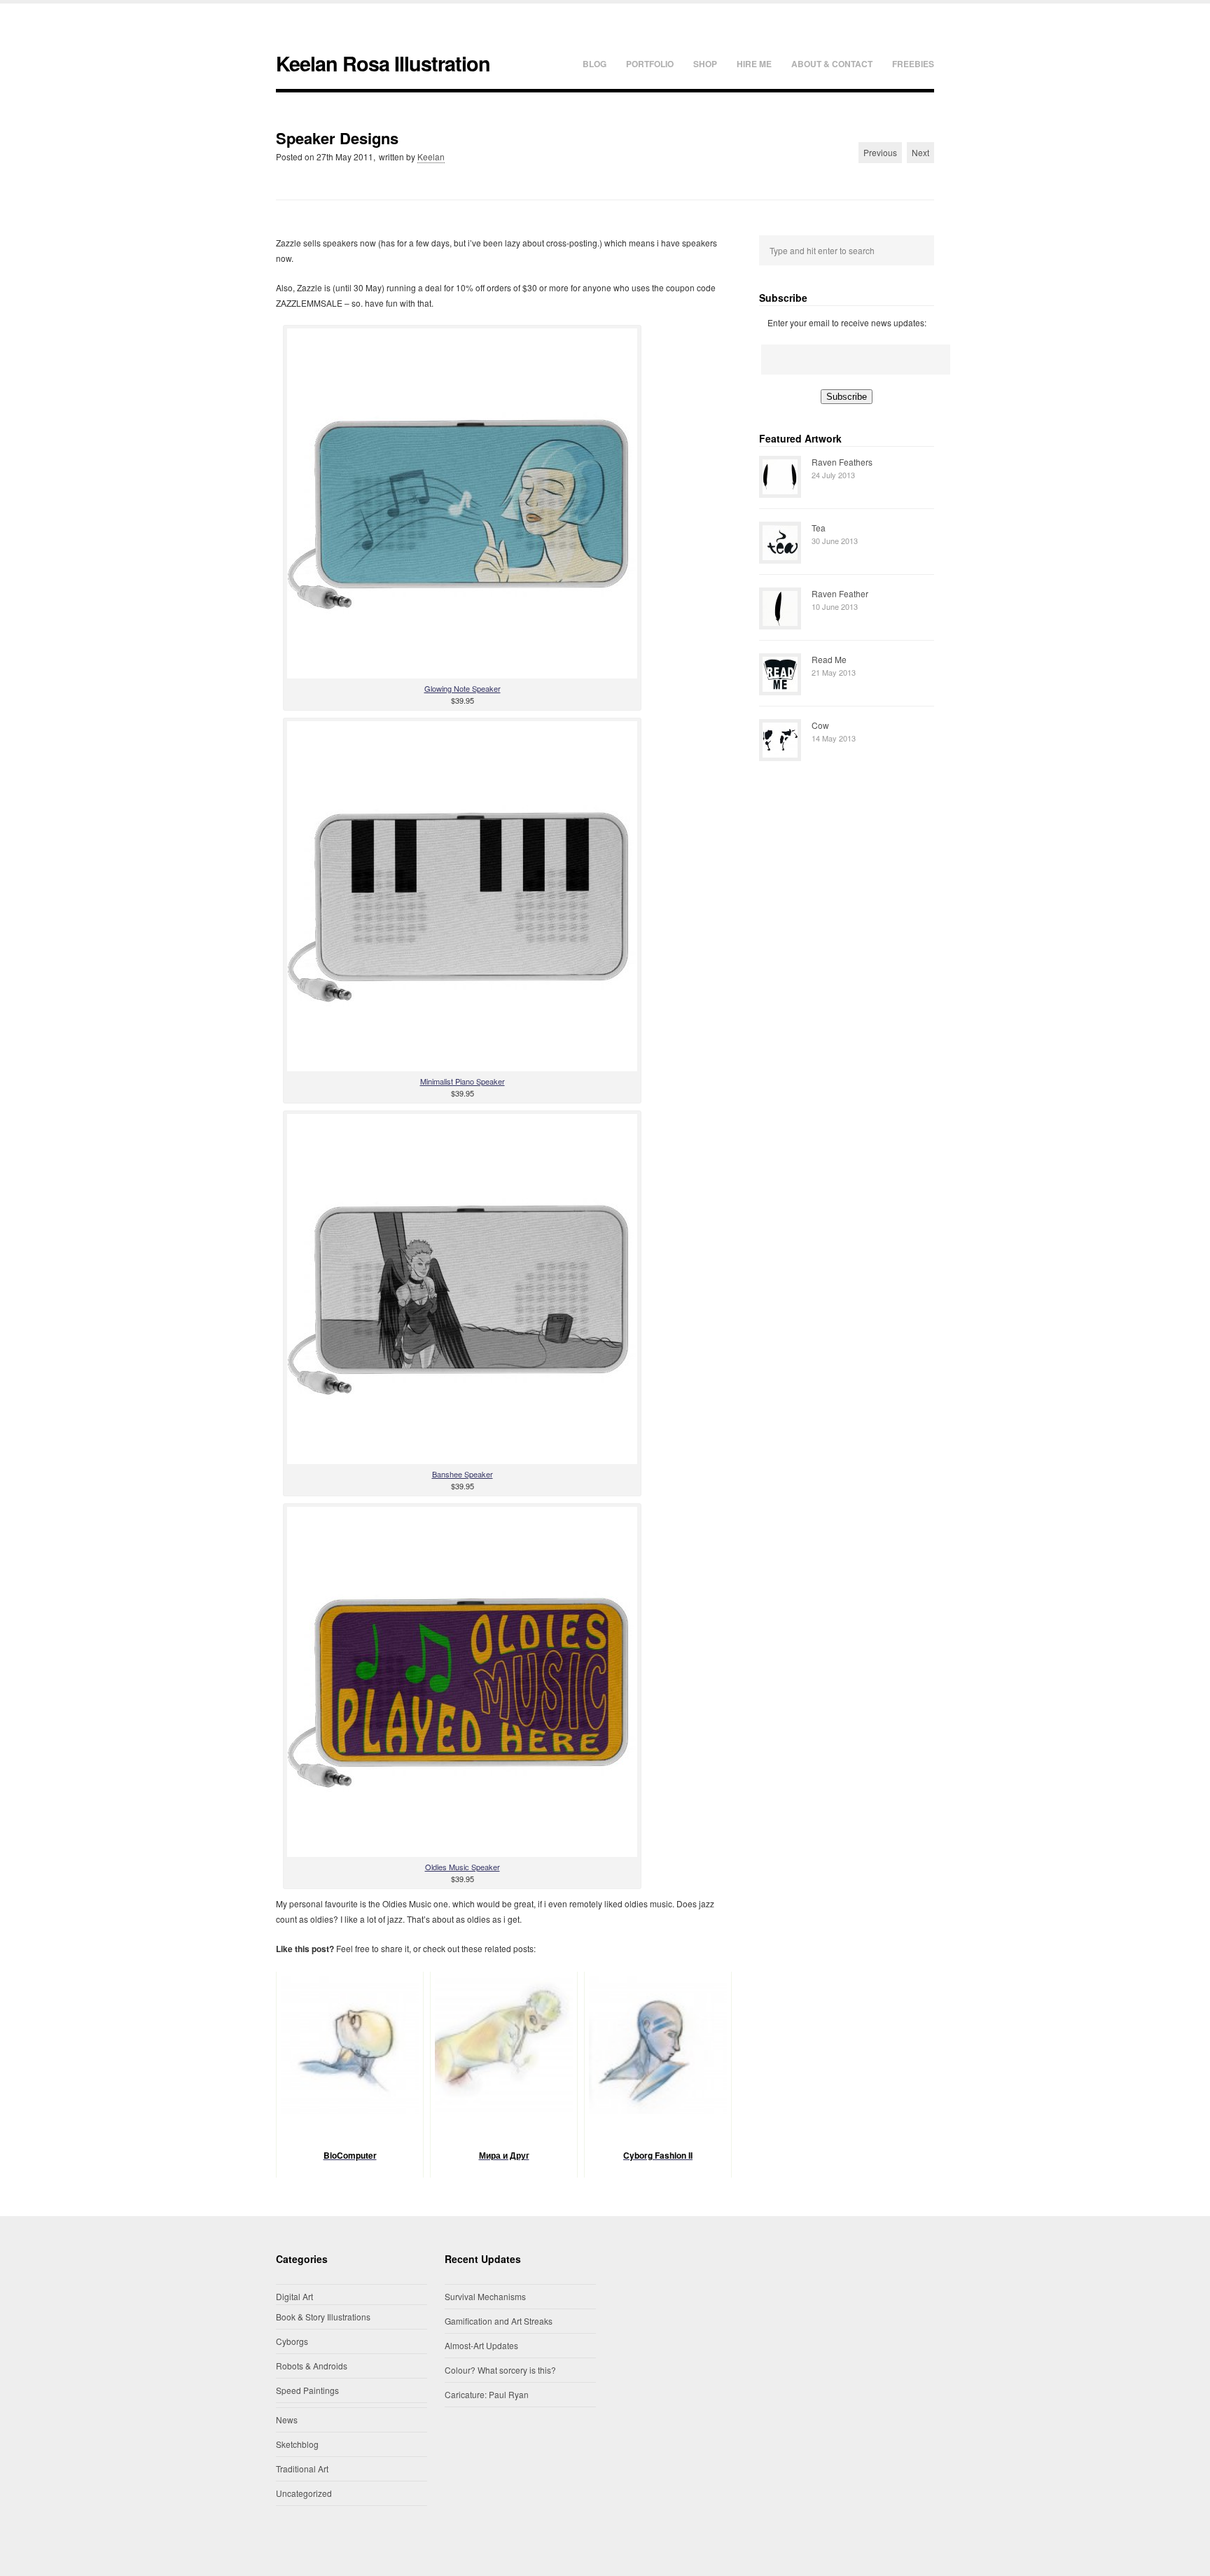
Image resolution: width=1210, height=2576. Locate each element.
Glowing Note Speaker (463, 688)
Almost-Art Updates (481, 2345)
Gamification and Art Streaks (499, 2321)
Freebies (913, 64)
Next (920, 152)
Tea (819, 528)
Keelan (431, 156)
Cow (820, 725)
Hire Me (754, 64)
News (287, 2420)
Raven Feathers (842, 462)
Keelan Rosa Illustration (383, 63)
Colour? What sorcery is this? (500, 2370)
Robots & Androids (312, 2366)
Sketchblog (297, 2444)
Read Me (829, 659)
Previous (880, 152)
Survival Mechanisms (485, 2296)
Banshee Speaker (463, 1474)
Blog (594, 64)
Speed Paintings (307, 2390)
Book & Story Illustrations (323, 2317)
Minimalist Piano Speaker (463, 1081)
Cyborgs (292, 2341)
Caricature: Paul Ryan (487, 2394)
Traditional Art (302, 2469)
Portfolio (650, 64)
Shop (705, 64)
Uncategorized (304, 2493)
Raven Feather (840, 593)
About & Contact (832, 64)
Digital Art (294, 2296)
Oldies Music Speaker (463, 1867)
